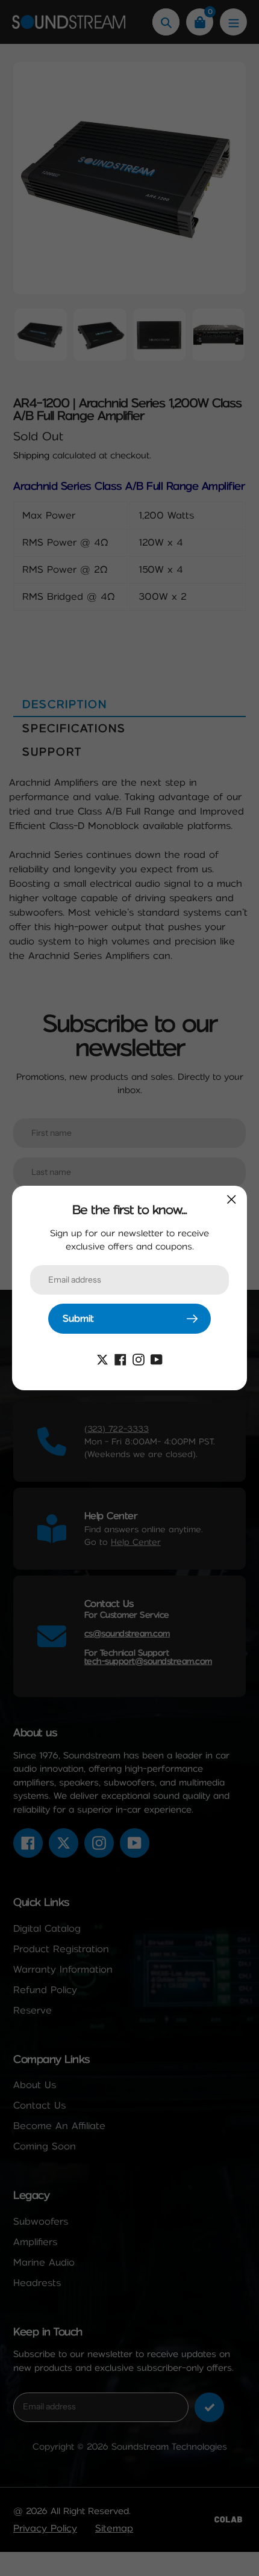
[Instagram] (139, 1359)
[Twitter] (102, 1359)
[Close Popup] (232, 1199)
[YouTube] (157, 1359)
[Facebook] (120, 1359)
